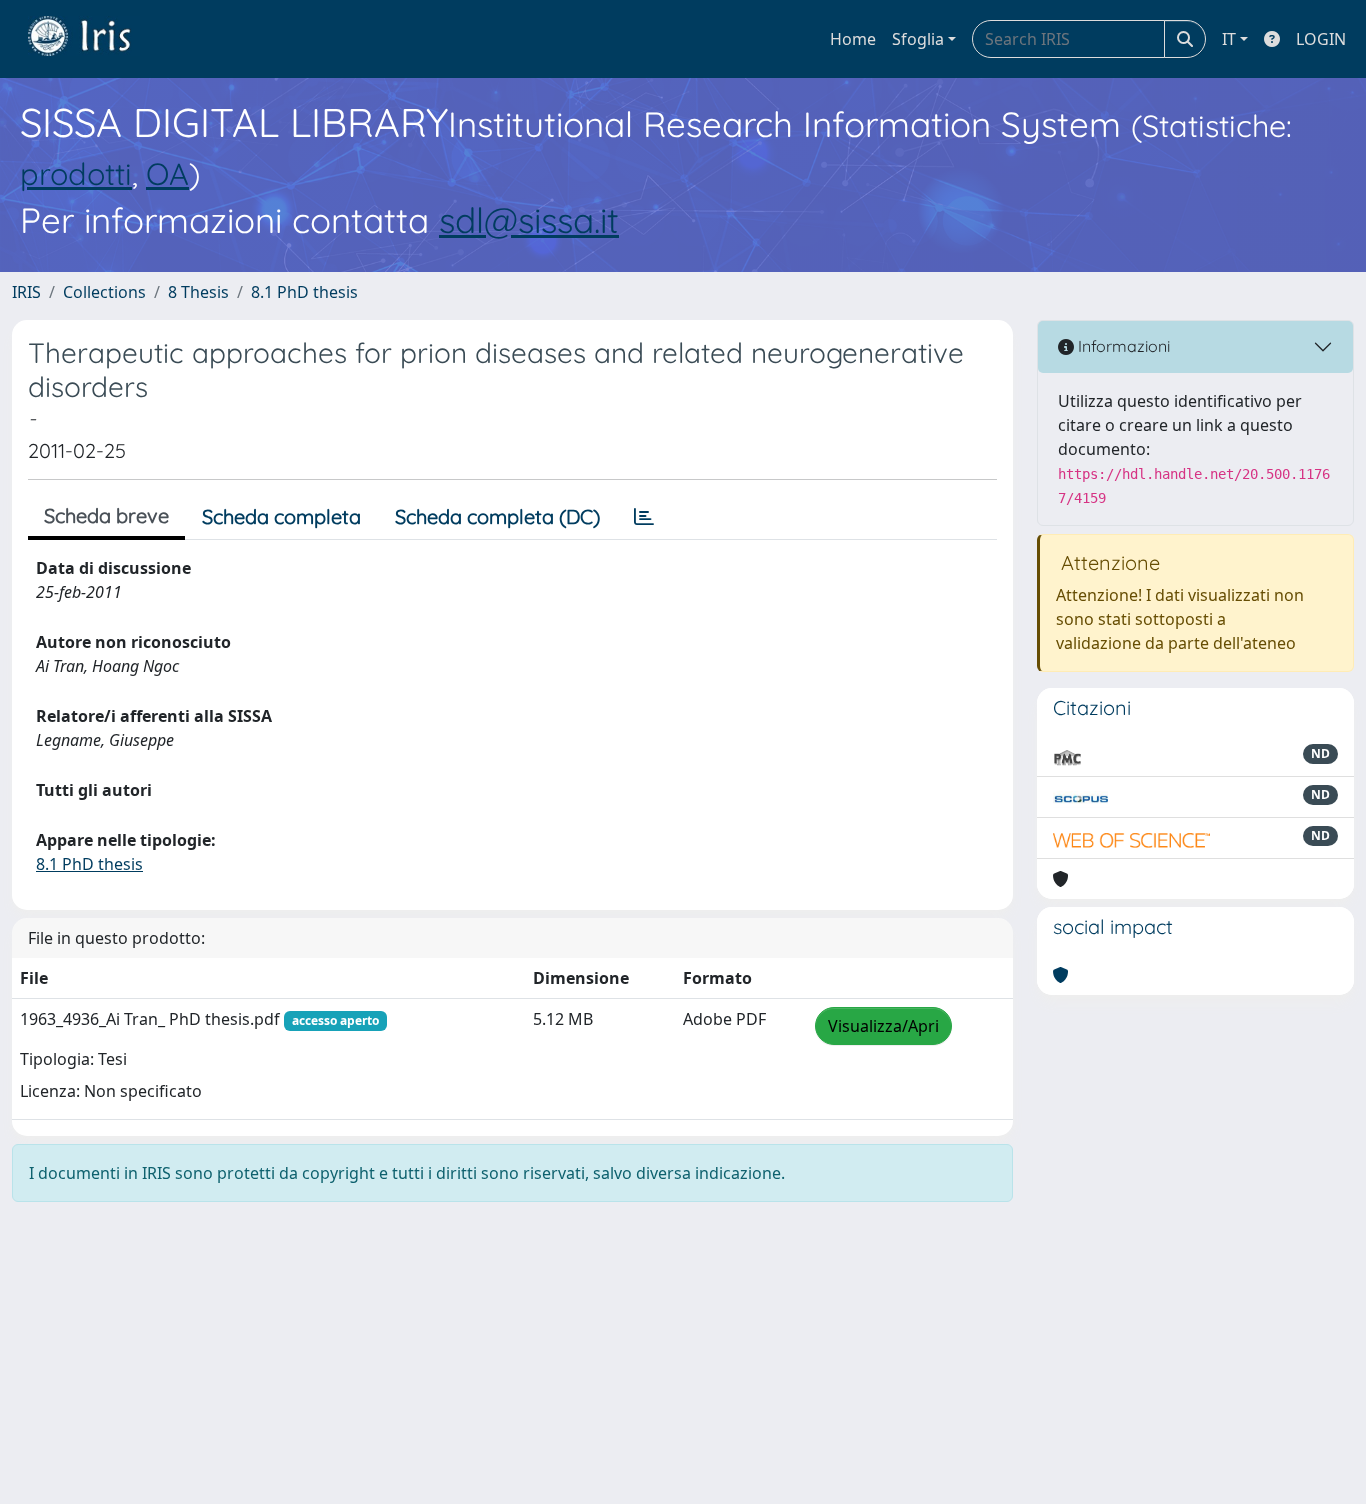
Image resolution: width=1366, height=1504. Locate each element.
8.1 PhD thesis (304, 292)
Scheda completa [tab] (281, 516)
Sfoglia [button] (918, 39)
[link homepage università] (94, 39)
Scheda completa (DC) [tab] (497, 516)
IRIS (26, 292)
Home (853, 39)
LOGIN (1321, 39)
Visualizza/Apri (883, 1026)
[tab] (644, 517)
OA (167, 173)
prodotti (76, 173)
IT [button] (1229, 39)
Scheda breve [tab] (106, 515)
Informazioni (1122, 346)
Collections (104, 292)
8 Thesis (198, 292)
